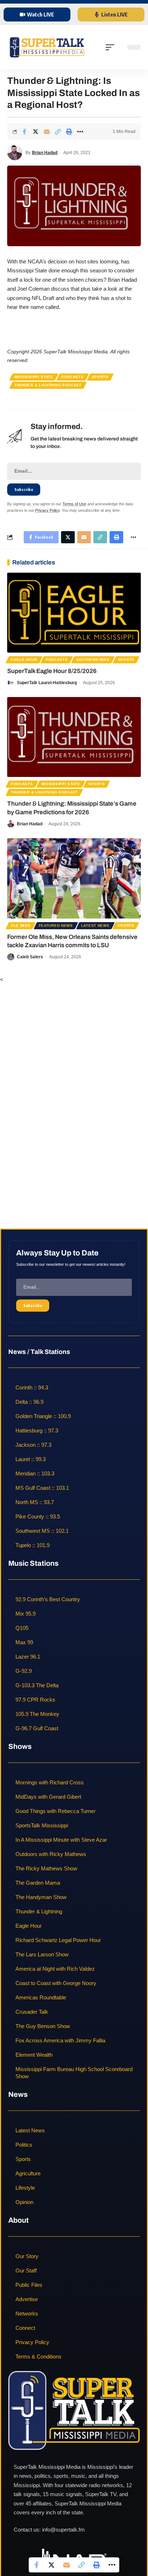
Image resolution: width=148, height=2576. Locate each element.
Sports (100, 377)
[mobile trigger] (112, 47)
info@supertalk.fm (63, 2530)
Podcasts (73, 377)
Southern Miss (93, 660)
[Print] (69, 132)
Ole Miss (21, 926)
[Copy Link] (58, 132)
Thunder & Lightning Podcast (48, 385)
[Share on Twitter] (36, 132)
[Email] (47, 132)
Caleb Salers (30, 957)
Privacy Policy (47, 510)
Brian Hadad (45, 153)
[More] (80, 132)
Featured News (56, 926)
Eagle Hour (24, 660)
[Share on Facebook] (24, 132)
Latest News (95, 926)
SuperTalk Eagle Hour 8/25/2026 (52, 671)
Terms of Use (74, 504)
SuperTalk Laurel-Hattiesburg (47, 683)
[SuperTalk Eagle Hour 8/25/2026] (74, 613)
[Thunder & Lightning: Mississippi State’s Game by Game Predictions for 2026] (74, 737)
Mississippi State (34, 377)
